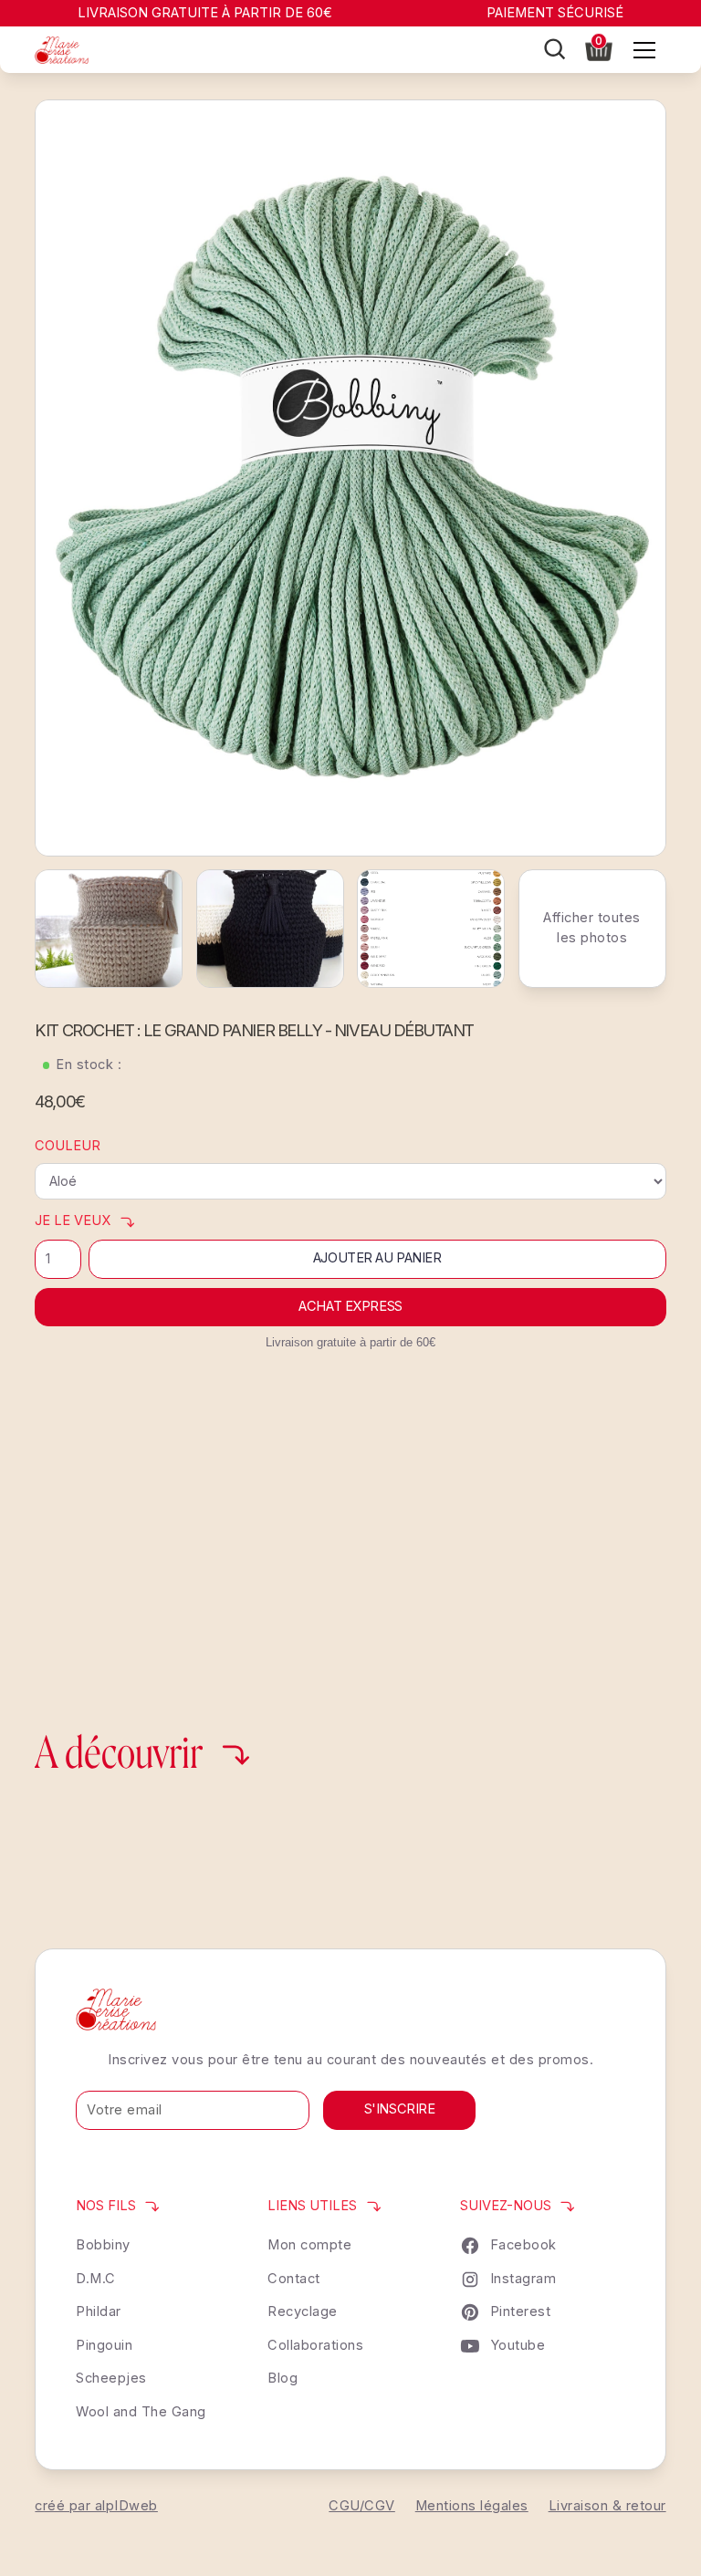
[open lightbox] (350, 478)
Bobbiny (103, 2245)
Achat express (350, 1306)
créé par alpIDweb (96, 2506)
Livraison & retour (607, 2506)
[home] (61, 50)
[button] (599, 48)
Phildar (99, 2311)
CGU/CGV (362, 2506)
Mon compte (309, 2245)
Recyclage (303, 2311)
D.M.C (96, 2279)
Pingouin (104, 2345)
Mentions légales (472, 2506)
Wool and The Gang (141, 2412)
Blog (282, 2378)
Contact (294, 2279)
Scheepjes (111, 2378)
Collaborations (315, 2345)
